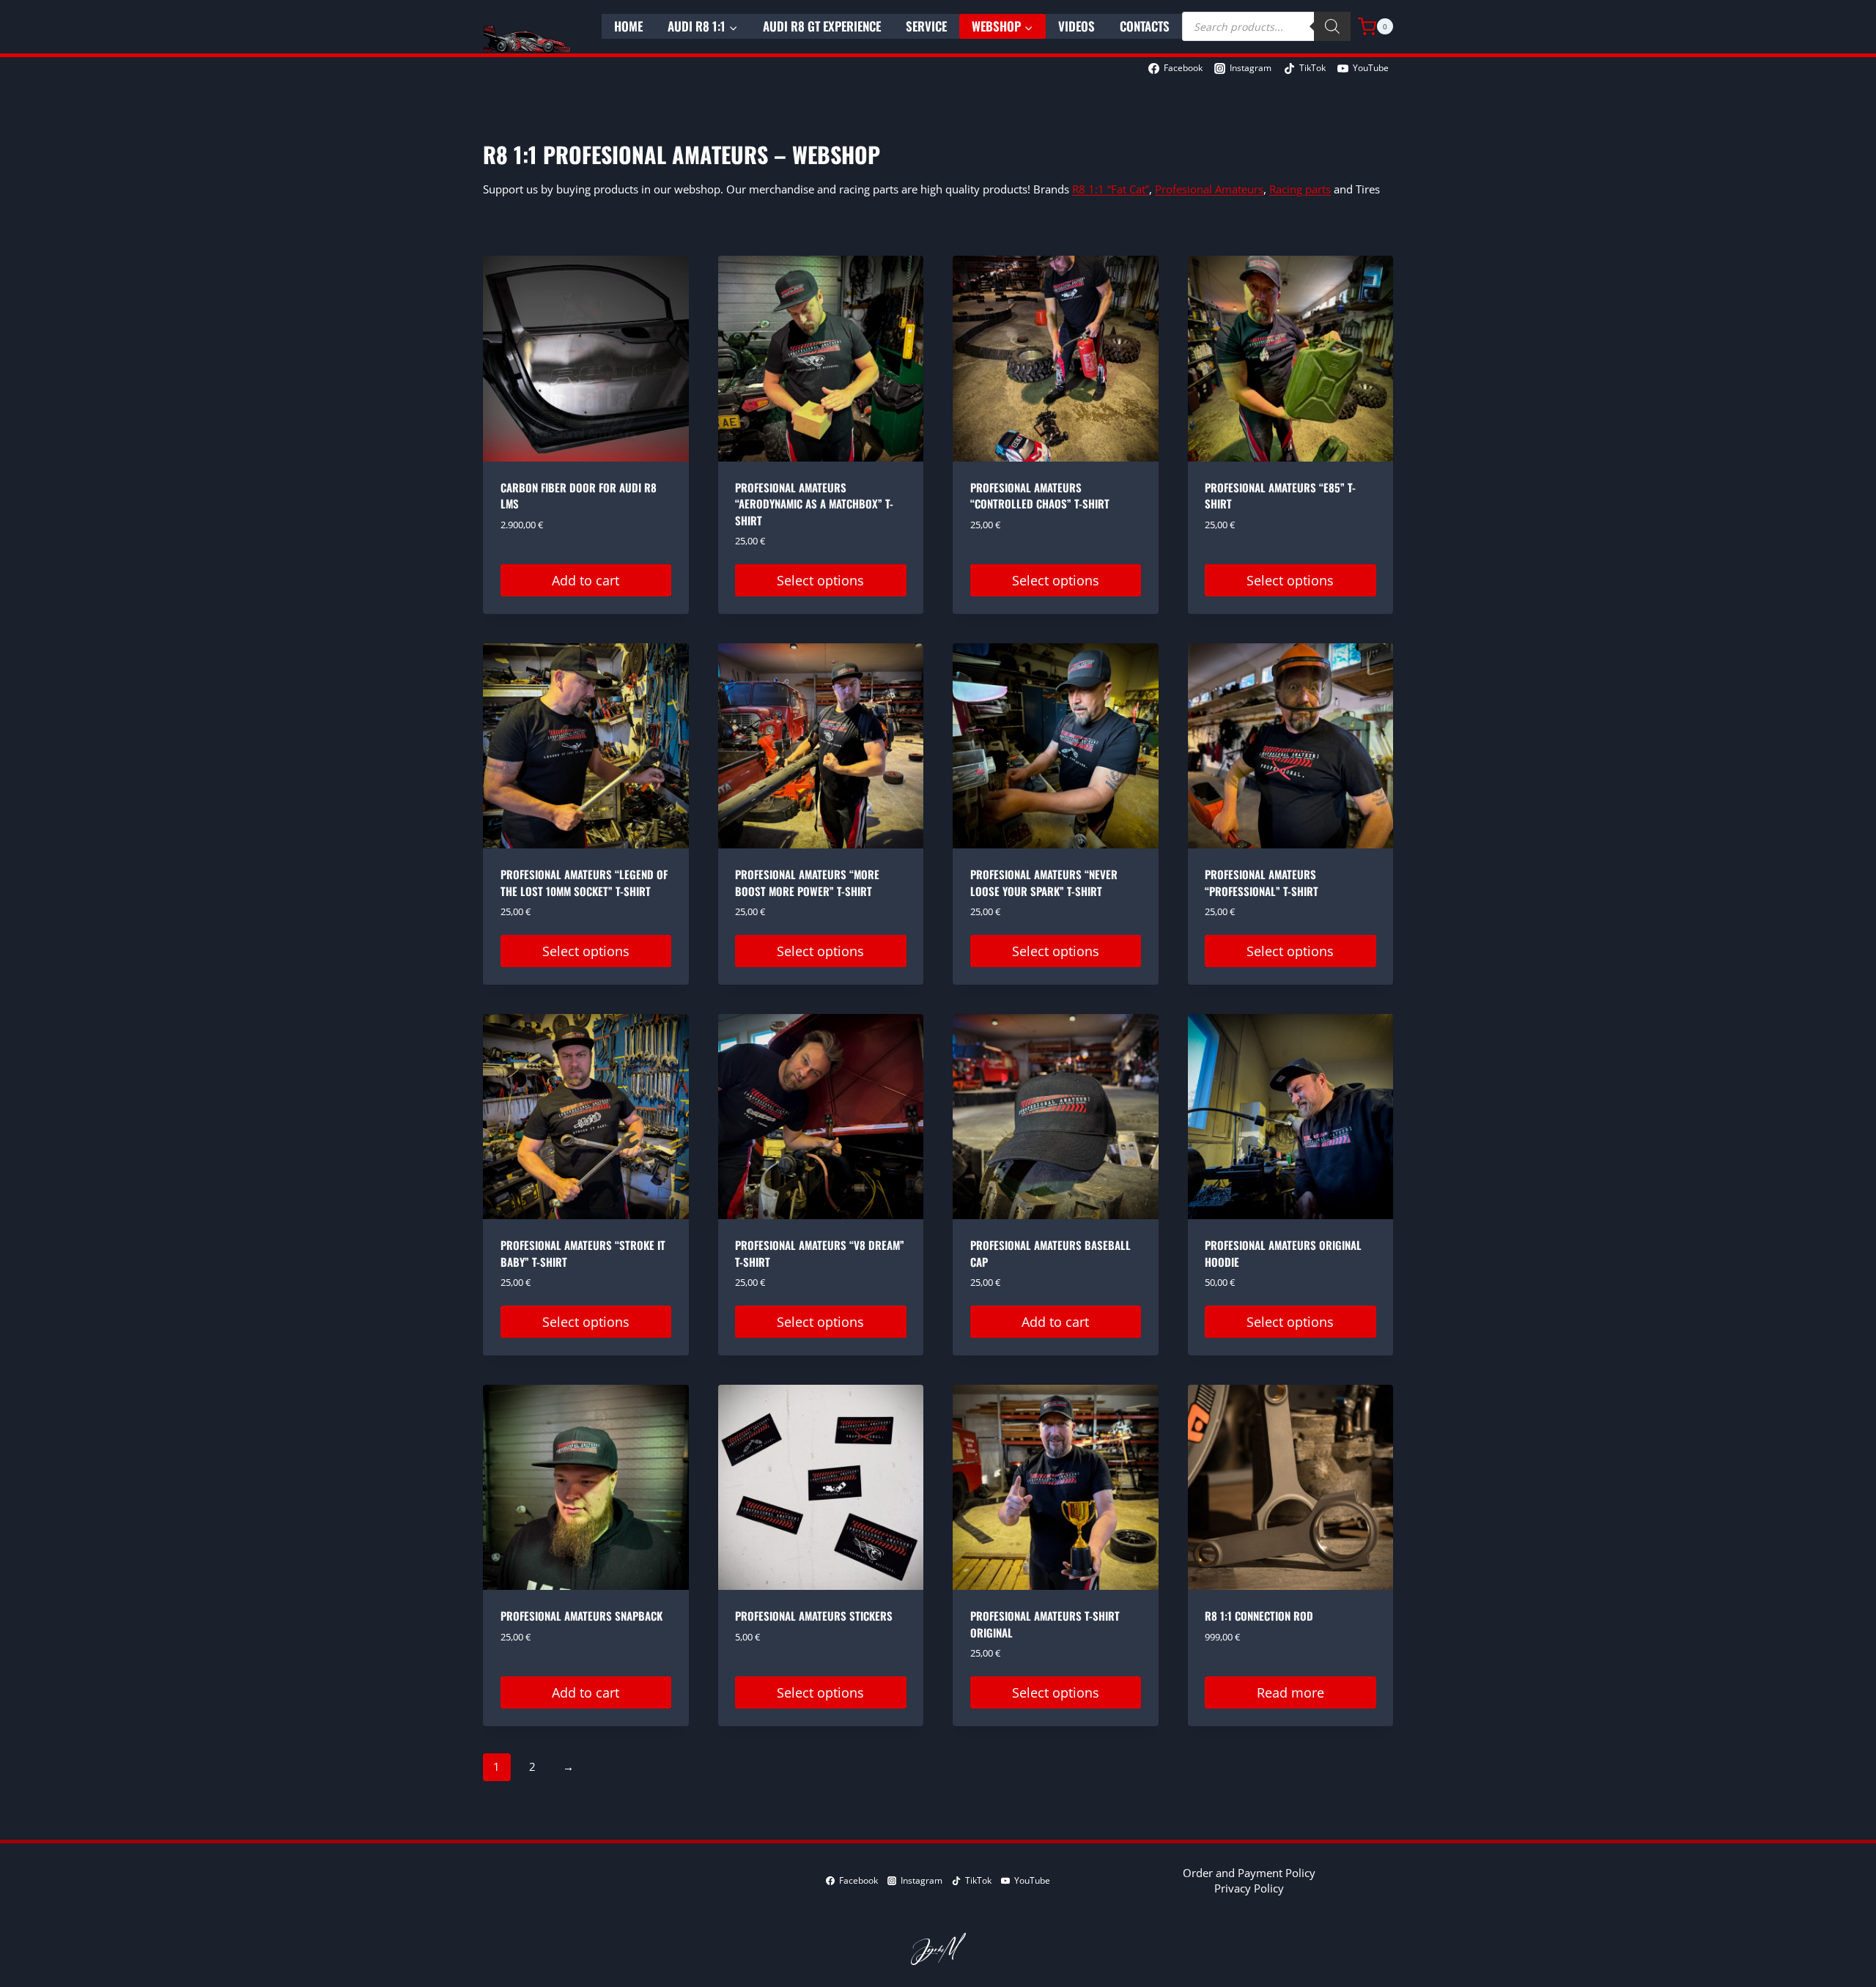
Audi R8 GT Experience (822, 26)
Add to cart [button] (586, 580)
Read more (1290, 1692)
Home (628, 26)
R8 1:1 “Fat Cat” (1111, 189)
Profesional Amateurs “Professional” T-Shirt (1262, 883)
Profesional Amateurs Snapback (581, 1616)
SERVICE (926, 26)
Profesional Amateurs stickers (814, 1616)
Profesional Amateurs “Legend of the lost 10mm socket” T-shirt (584, 883)
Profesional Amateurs (1209, 189)
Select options (820, 580)
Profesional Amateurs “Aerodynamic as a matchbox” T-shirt (814, 504)
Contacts (1145, 26)
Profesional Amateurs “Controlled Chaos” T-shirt (1040, 496)
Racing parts (1300, 189)
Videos (1077, 26)
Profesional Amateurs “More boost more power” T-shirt (807, 883)
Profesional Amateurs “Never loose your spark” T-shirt (1044, 883)
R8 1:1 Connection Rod (1259, 1616)
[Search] (1332, 26)
